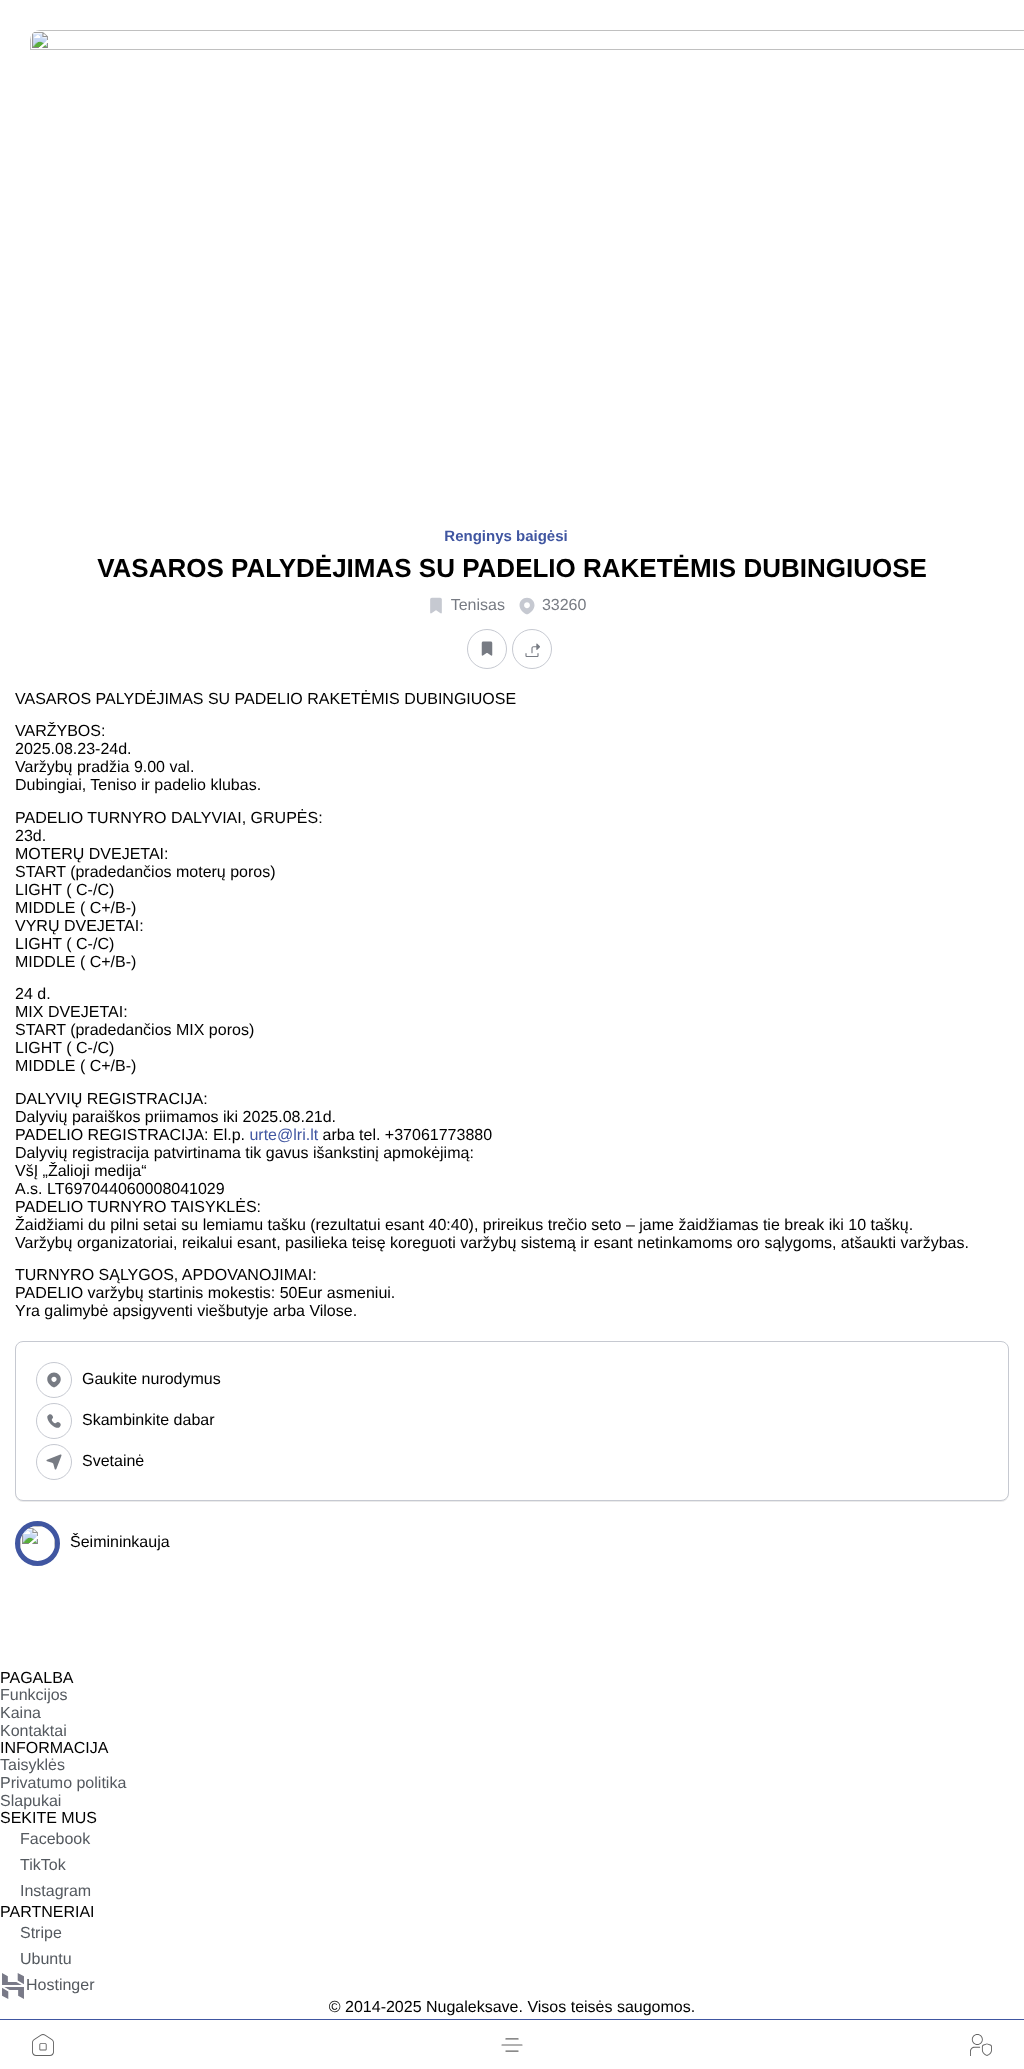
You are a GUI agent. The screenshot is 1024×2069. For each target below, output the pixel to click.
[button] (512, 2045)
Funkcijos (34, 1695)
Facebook (55, 1839)
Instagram (55, 1891)
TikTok (43, 1865)
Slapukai (30, 1801)
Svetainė (113, 1461)
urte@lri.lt (283, 1135)
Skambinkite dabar (148, 1420)
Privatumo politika (63, 1783)
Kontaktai (33, 1731)
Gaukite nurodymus (151, 1379)
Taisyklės (32, 1765)
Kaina (20, 1713)
